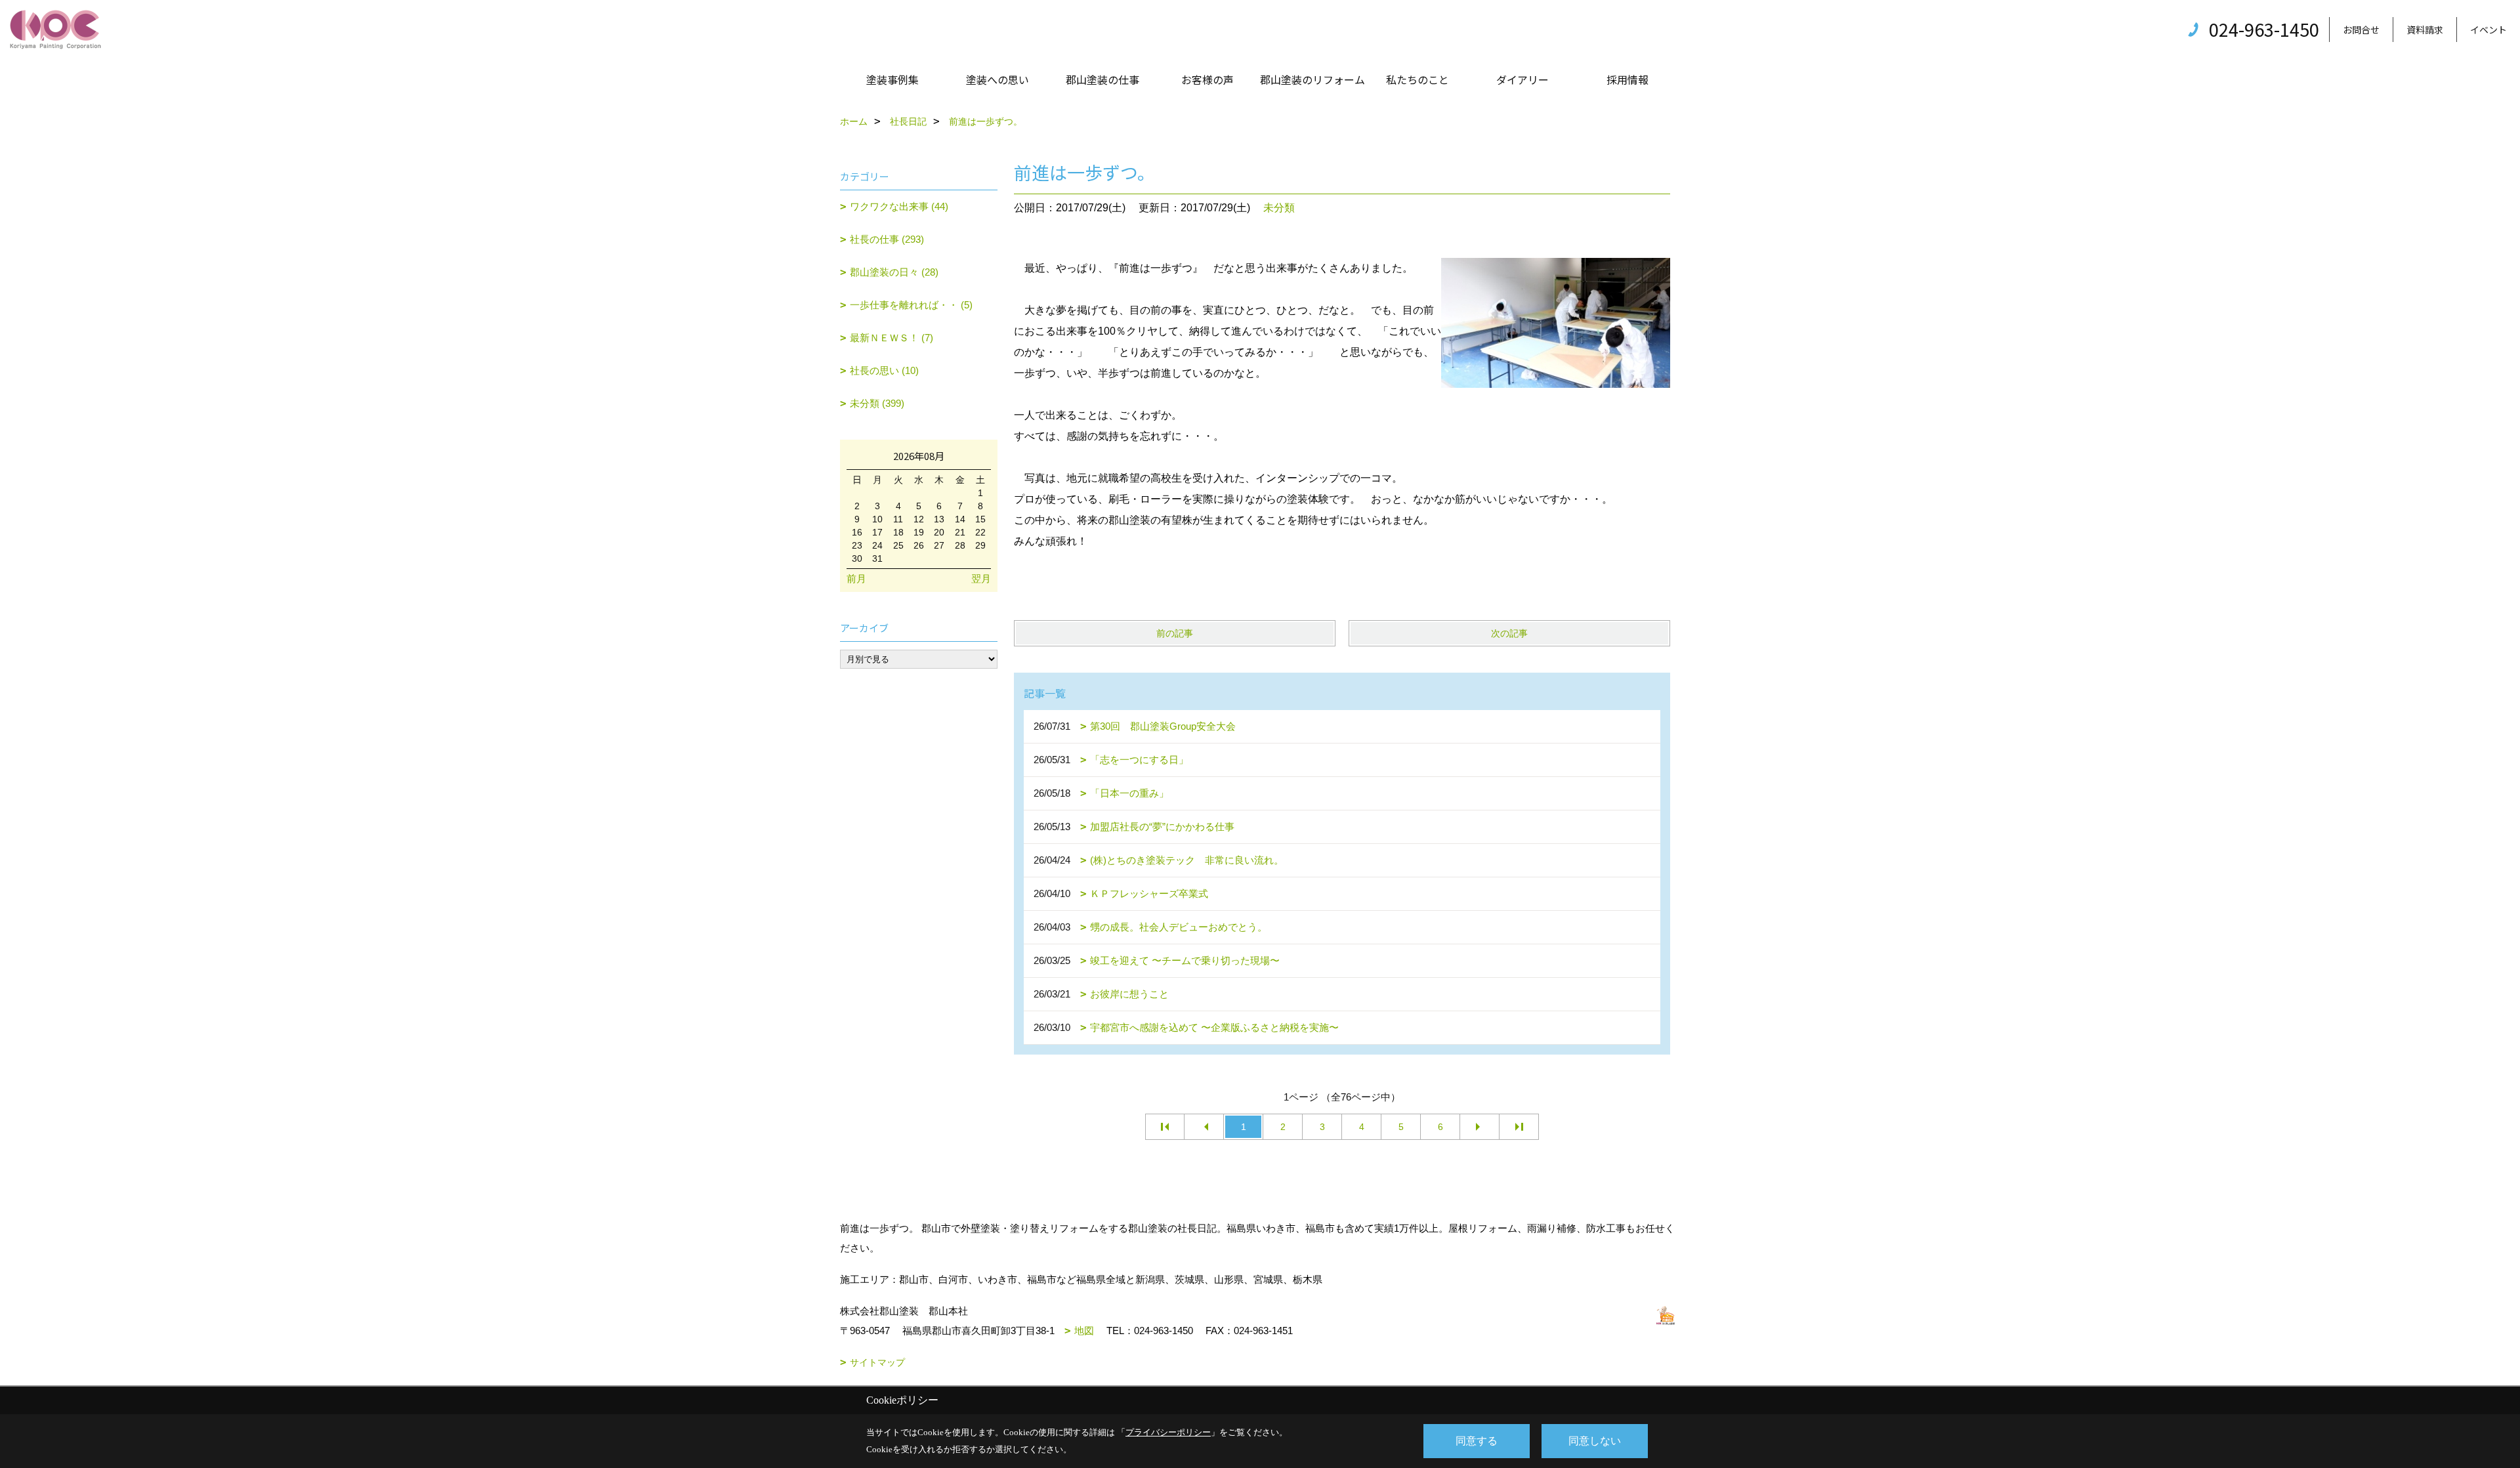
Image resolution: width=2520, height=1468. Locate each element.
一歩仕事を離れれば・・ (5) (911, 305)
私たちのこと (1417, 79)
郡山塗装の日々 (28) (894, 272)
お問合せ (2361, 30)
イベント (2488, 30)
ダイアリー (1522, 79)
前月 (856, 578)
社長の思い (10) (884, 370)
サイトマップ (877, 1362)
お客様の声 (1207, 79)
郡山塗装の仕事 (1102, 79)
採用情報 (1627, 79)
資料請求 (2425, 30)
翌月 (981, 578)
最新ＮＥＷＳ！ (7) (892, 338)
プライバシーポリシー (1168, 1432)
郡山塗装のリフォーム (1312, 79)
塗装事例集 (892, 79)
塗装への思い (997, 79)
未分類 (1279, 208)
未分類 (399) (877, 403)
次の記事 (1509, 633)
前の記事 (1175, 633)
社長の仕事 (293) (887, 239)
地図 (1084, 1331)
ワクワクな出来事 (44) (899, 206)
